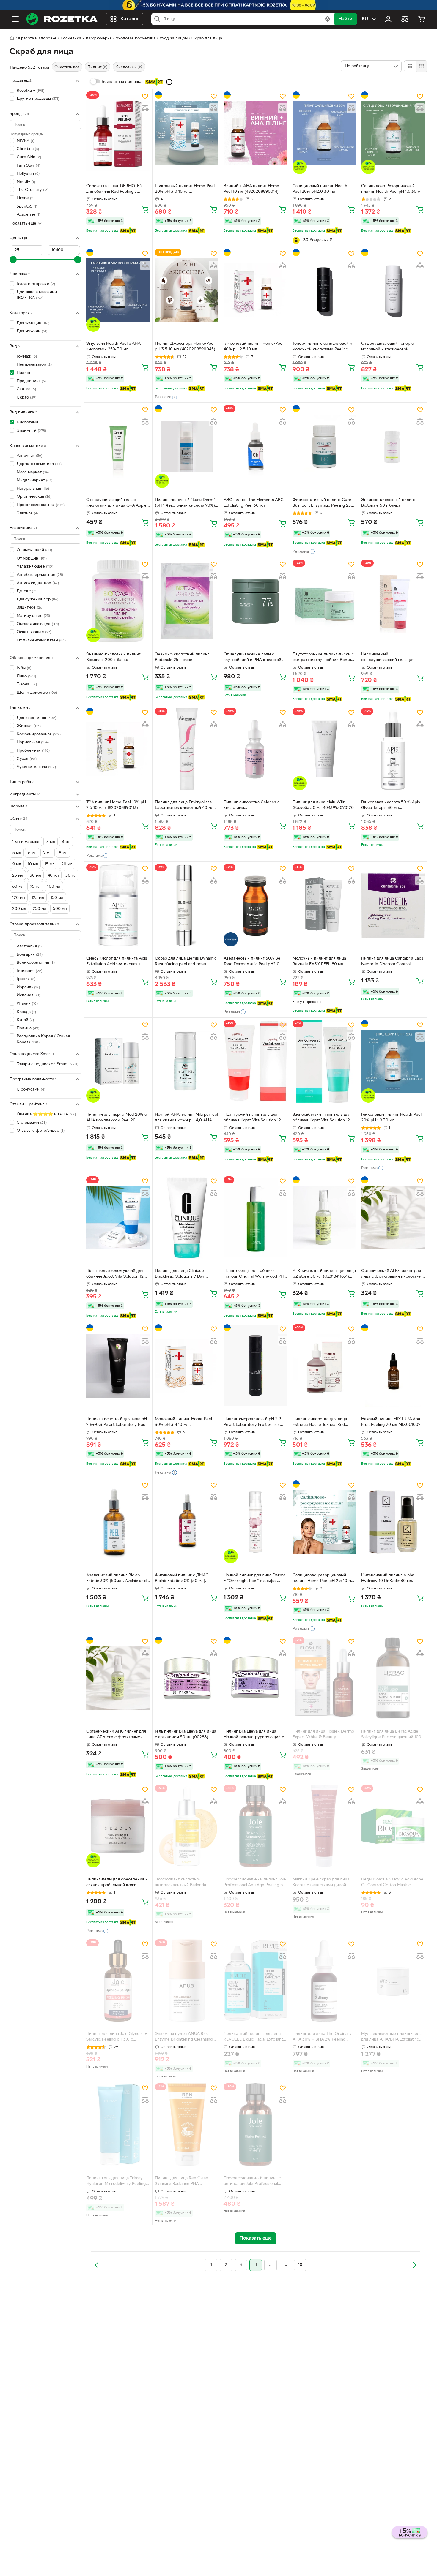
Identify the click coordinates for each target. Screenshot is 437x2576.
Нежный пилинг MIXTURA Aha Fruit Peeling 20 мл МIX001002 (391, 1422)
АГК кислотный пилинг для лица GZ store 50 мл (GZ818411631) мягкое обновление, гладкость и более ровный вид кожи (324, 1274)
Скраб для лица (207, 38)
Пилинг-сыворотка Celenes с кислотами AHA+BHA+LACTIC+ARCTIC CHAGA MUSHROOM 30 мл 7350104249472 (251, 806)
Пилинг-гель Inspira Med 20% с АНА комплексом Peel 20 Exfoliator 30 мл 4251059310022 (117, 1118)
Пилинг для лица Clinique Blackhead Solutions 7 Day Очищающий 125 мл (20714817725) (180, 1274)
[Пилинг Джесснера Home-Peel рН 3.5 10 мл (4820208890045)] (187, 290)
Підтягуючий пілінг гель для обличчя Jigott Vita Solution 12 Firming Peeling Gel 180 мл (252, 1118)
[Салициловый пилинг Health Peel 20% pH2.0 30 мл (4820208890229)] (324, 133)
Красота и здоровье (37, 38)
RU (365, 19)
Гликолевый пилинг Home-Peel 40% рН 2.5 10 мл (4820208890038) (253, 347)
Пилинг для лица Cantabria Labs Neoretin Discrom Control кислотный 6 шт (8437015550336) (392, 962)
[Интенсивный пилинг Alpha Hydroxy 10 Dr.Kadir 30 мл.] (393, 1522)
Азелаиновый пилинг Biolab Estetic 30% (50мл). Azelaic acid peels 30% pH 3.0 (116, 1579)
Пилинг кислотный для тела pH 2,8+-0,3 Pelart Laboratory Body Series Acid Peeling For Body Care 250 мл (117, 1423)
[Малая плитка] (421, 66)
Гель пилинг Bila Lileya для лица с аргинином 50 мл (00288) (186, 1734)
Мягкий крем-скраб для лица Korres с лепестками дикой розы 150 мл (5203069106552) (322, 1883)
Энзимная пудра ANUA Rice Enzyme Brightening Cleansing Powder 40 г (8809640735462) (184, 2037)
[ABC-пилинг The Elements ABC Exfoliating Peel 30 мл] (255, 446)
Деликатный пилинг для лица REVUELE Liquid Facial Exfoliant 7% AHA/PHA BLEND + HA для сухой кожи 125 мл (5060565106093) (253, 2037)
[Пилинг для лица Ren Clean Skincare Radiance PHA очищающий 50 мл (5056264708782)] (187, 2125)
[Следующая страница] (414, 2265)
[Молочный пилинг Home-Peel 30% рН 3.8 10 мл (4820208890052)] (187, 1366)
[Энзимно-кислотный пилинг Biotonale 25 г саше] (187, 601)
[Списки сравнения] (405, 19)
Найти (345, 19)
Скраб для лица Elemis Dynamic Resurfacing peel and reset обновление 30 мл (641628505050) (186, 962)
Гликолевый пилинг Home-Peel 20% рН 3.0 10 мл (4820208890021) (185, 189)
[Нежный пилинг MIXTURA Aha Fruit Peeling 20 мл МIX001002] (393, 1366)
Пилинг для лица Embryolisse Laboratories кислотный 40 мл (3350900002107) (184, 806)
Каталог (130, 19)
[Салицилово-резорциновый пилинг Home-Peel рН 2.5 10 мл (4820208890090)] (324, 1522)
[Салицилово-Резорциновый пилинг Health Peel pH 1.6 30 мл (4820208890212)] (393, 133)
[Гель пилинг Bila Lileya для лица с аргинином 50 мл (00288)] (187, 1678)
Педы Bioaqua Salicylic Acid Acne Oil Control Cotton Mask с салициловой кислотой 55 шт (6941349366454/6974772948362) (393, 1883)
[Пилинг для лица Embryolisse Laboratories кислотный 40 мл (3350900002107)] (187, 749)
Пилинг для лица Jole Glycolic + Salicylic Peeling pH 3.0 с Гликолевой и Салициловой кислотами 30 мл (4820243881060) (117, 2037)
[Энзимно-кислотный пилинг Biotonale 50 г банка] (393, 446)
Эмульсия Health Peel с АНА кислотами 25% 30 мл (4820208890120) (113, 347)
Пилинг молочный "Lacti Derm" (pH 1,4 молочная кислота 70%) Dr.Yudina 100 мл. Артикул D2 (185, 503)
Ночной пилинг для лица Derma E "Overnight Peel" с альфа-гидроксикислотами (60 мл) (254, 1579)
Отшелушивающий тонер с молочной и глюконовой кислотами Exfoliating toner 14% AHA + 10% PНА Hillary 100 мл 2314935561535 (392, 347)
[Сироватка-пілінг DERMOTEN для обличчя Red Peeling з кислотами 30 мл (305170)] (118, 133)
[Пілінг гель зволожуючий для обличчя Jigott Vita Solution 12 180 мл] (118, 1218)
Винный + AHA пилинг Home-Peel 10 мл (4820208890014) (252, 189)
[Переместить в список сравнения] (145, 108)
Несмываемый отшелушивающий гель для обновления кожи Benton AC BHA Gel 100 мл (389, 658)
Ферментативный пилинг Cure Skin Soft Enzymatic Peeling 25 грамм (322, 503)
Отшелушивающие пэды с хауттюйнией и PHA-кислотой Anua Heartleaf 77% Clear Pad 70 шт (255, 658)
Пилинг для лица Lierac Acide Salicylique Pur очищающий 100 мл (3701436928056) (391, 1735)
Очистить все (67, 67)
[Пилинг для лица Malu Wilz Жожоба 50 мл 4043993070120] (324, 749)
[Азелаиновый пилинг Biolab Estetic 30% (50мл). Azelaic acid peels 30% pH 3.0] (118, 1522)
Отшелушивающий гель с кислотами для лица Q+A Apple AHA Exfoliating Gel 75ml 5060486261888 (116, 503)
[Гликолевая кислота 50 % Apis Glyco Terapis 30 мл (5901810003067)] (393, 749)
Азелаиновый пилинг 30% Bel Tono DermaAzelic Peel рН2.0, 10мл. (252, 962)
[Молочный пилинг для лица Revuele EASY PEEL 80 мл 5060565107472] (324, 905)
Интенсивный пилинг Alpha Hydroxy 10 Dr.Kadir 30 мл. (388, 1578)
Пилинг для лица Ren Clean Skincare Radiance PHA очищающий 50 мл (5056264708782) (181, 2182)
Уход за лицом (173, 38)
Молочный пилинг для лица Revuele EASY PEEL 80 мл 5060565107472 (319, 962)
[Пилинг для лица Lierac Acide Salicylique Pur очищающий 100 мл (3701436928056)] (393, 1678)
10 (300, 2265)
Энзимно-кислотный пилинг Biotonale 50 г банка (388, 503)
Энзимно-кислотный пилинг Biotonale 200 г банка (113, 657)
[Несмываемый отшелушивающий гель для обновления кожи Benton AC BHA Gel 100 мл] (393, 601)
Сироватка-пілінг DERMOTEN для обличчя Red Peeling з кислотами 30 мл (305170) (114, 189)
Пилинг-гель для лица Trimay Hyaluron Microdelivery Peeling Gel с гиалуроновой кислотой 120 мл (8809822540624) (116, 2182)
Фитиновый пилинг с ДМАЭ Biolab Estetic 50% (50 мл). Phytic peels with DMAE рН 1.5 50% (184, 1579)
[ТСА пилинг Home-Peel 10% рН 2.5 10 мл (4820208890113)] (118, 749)
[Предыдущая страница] (97, 2265)
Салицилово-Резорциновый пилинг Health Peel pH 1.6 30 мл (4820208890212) (392, 189)
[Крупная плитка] (410, 66)
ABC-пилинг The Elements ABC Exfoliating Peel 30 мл (254, 503)
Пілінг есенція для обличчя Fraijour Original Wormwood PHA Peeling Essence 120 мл (255, 1274)
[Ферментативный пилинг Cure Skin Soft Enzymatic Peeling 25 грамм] (324, 446)
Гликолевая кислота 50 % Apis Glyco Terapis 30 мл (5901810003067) (391, 806)
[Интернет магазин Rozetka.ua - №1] (62, 19)
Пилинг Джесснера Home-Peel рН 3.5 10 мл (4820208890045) (185, 347)
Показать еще (23, 223)
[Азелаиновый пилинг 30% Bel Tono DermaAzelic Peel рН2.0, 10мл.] (255, 905)
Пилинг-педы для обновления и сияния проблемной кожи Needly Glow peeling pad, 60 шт (117, 1883)
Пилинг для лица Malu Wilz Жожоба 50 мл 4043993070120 (323, 805)
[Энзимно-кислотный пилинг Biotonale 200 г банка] (118, 601)
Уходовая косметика (136, 38)
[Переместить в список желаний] (145, 96)
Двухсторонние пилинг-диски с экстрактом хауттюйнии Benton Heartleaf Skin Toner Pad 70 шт (323, 658)
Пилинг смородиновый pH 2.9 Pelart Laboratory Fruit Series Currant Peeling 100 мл (252, 1423)
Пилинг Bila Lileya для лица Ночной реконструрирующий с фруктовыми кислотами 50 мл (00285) (254, 1735)
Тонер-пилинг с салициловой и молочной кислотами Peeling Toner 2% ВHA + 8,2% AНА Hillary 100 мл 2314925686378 (324, 347)
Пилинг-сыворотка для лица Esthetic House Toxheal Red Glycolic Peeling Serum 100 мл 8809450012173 (321, 1423)
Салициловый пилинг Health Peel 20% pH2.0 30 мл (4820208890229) (320, 189)
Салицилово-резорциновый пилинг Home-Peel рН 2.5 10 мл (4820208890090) (323, 1579)
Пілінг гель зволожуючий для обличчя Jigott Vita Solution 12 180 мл (115, 1274)
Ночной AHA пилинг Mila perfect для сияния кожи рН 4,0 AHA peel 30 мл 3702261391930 (187, 1118)
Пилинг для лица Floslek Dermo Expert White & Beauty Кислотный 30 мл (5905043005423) (323, 1735)
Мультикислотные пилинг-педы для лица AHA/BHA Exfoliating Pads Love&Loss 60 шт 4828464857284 (392, 2037)
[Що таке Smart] (169, 82)
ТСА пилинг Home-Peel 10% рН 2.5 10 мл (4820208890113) (116, 805)
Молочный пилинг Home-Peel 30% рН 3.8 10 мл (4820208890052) (183, 1423)
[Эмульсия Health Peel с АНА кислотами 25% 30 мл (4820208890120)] (118, 290)
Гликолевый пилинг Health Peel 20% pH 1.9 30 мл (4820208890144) (391, 1118)
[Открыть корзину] (422, 19)
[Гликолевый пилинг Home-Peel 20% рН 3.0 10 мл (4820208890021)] (187, 133)
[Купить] (145, 209)
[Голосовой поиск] (328, 19)
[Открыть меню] (15, 19)
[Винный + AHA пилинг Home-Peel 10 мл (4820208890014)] (255, 133)
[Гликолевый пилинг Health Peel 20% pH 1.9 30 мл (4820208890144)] (393, 1061)
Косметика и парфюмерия (86, 38)
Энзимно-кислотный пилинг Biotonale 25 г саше (182, 657)
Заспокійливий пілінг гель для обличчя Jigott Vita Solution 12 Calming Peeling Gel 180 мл (322, 1118)
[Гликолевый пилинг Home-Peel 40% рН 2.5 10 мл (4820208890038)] (255, 290)
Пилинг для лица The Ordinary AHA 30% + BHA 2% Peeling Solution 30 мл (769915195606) (322, 2037)
